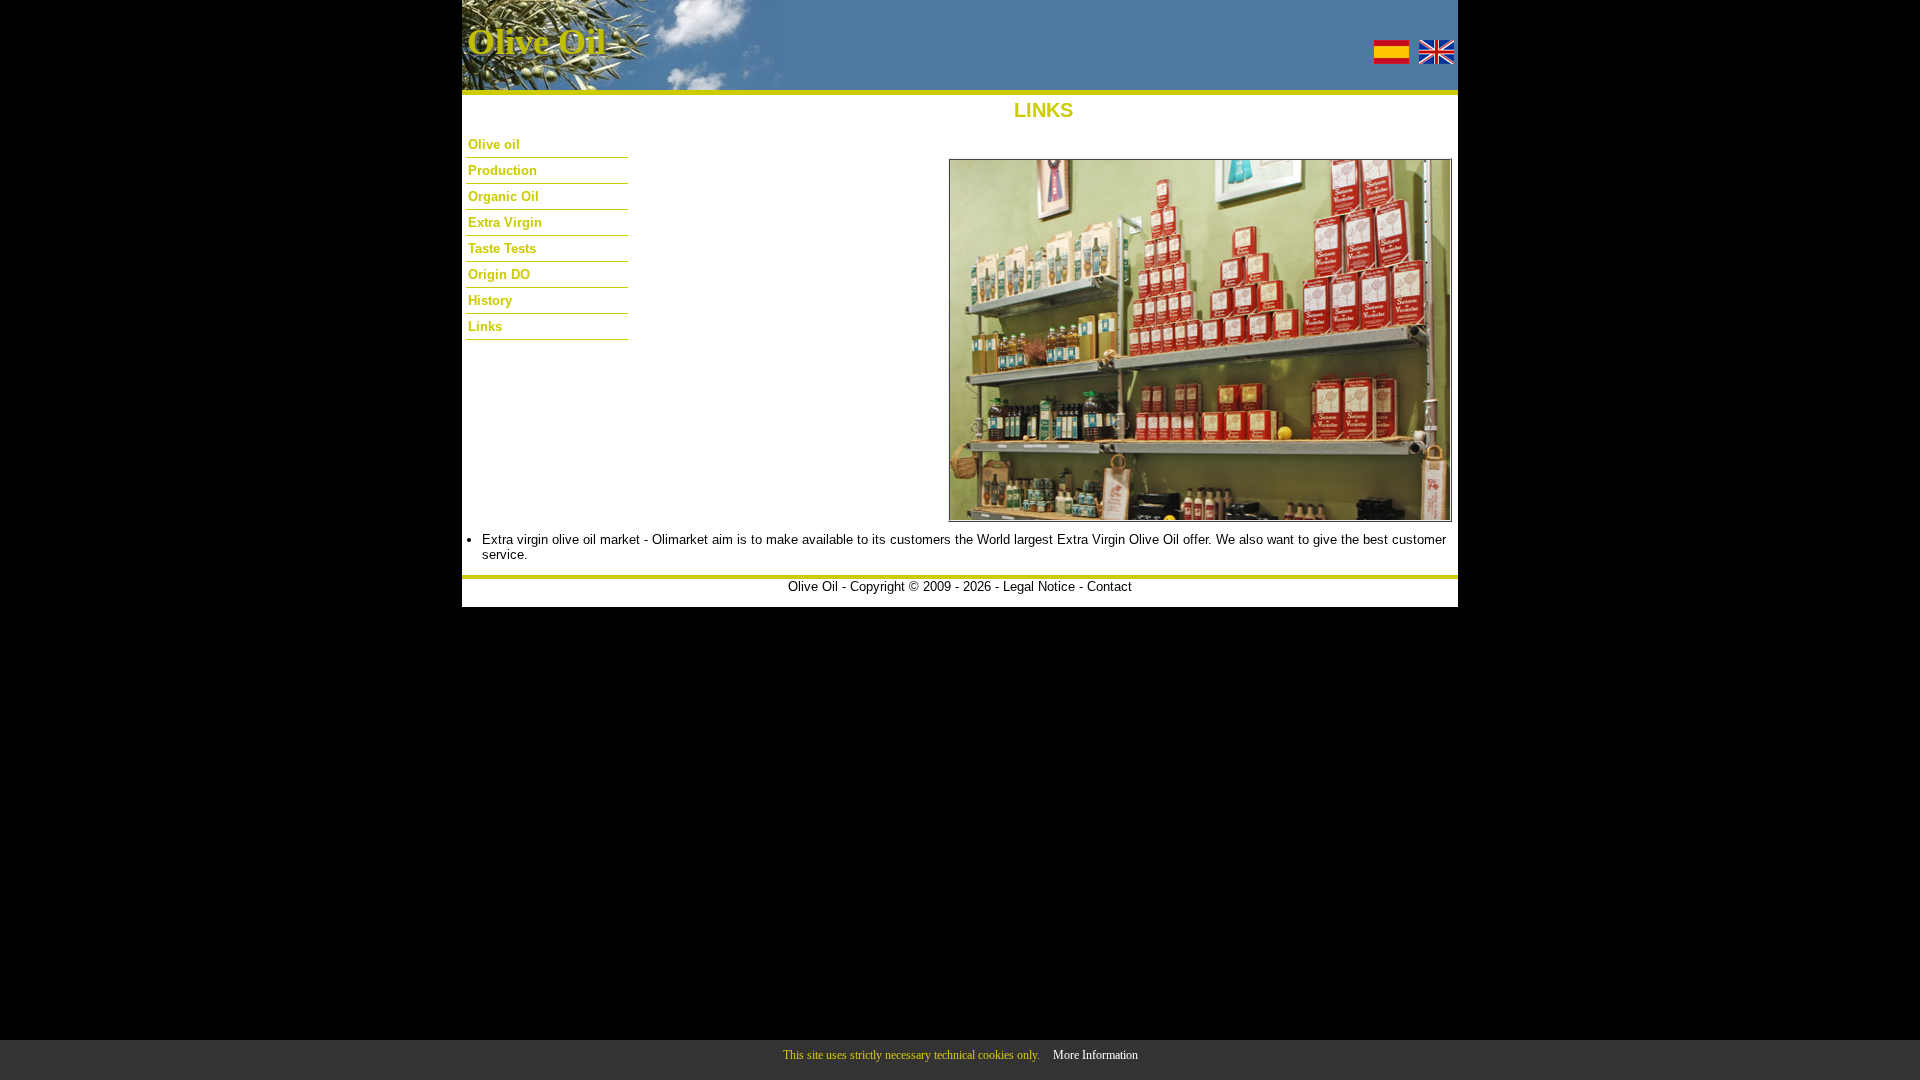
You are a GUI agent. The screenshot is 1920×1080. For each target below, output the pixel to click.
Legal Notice (1039, 586)
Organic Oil (503, 196)
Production (502, 170)
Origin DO (499, 274)
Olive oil (494, 144)
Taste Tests (502, 248)
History (490, 300)
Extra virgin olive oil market (561, 539)
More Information (1095, 1055)
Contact (1109, 586)
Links (485, 326)
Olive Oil (813, 586)
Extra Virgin (505, 222)
